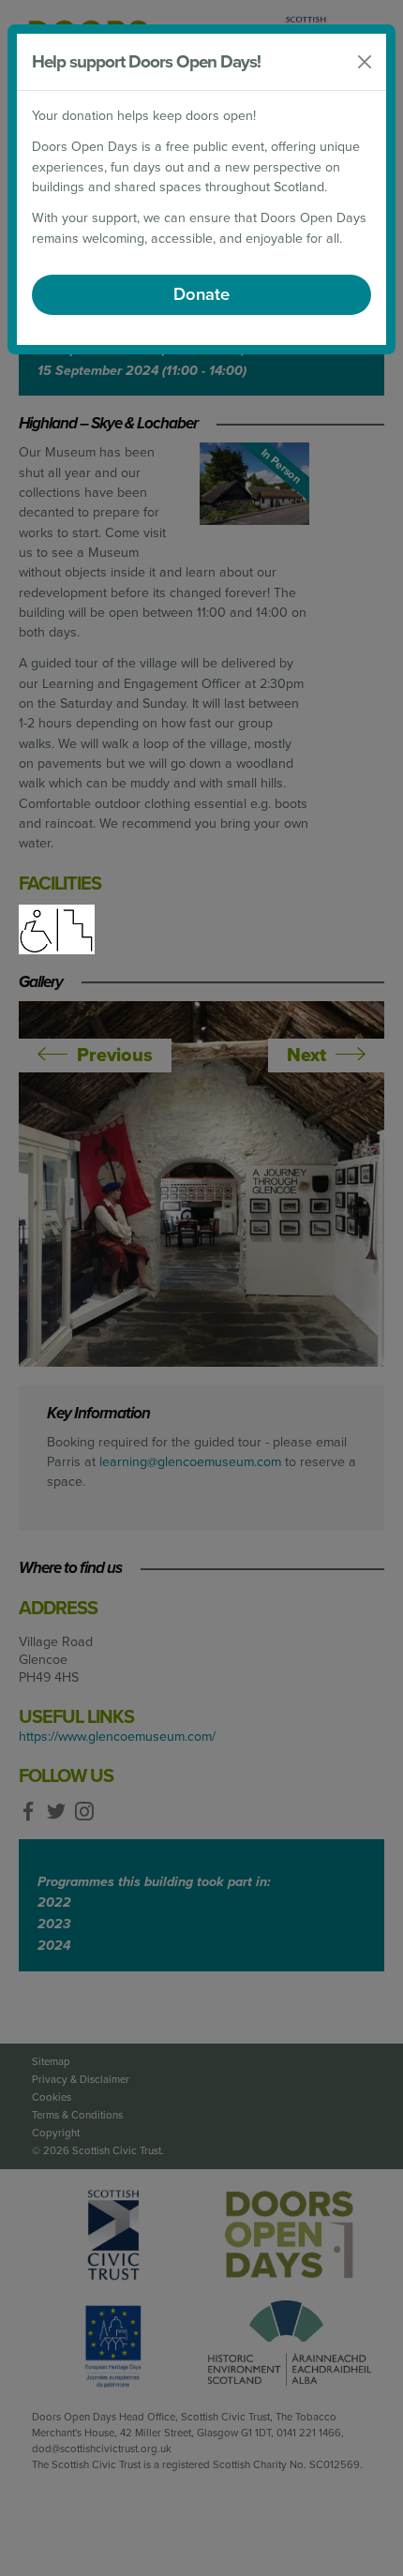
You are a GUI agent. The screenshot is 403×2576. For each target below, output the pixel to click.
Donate (201, 294)
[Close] (365, 62)
